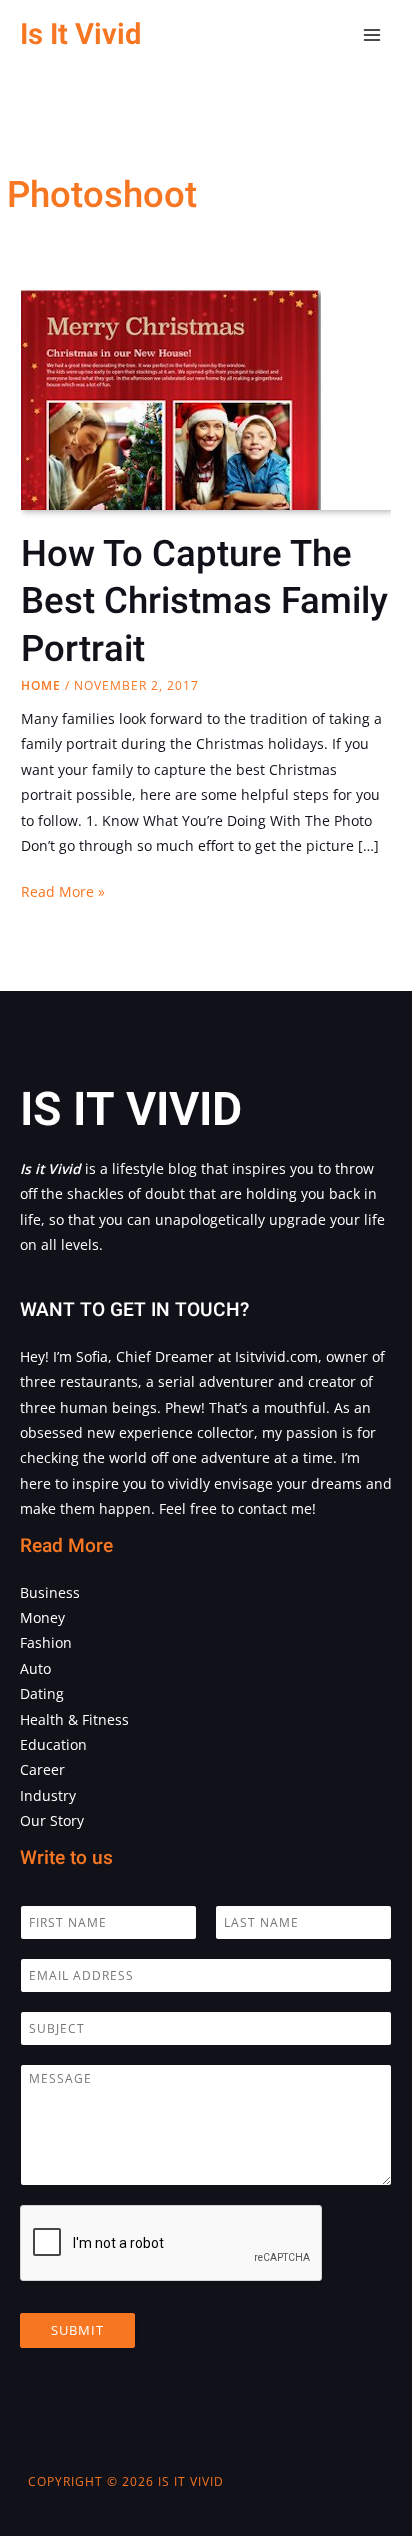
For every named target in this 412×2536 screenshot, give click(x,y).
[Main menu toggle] (372, 35)
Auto (35, 1668)
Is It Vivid (80, 34)
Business (50, 1592)
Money (42, 1617)
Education (53, 1744)
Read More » (63, 892)
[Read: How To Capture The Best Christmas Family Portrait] (171, 481)
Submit (77, 2330)
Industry (48, 1795)
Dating (42, 1693)
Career (42, 1769)
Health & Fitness (74, 1719)
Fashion (46, 1642)
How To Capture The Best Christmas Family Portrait (204, 602)
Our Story (52, 1820)
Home (41, 685)
